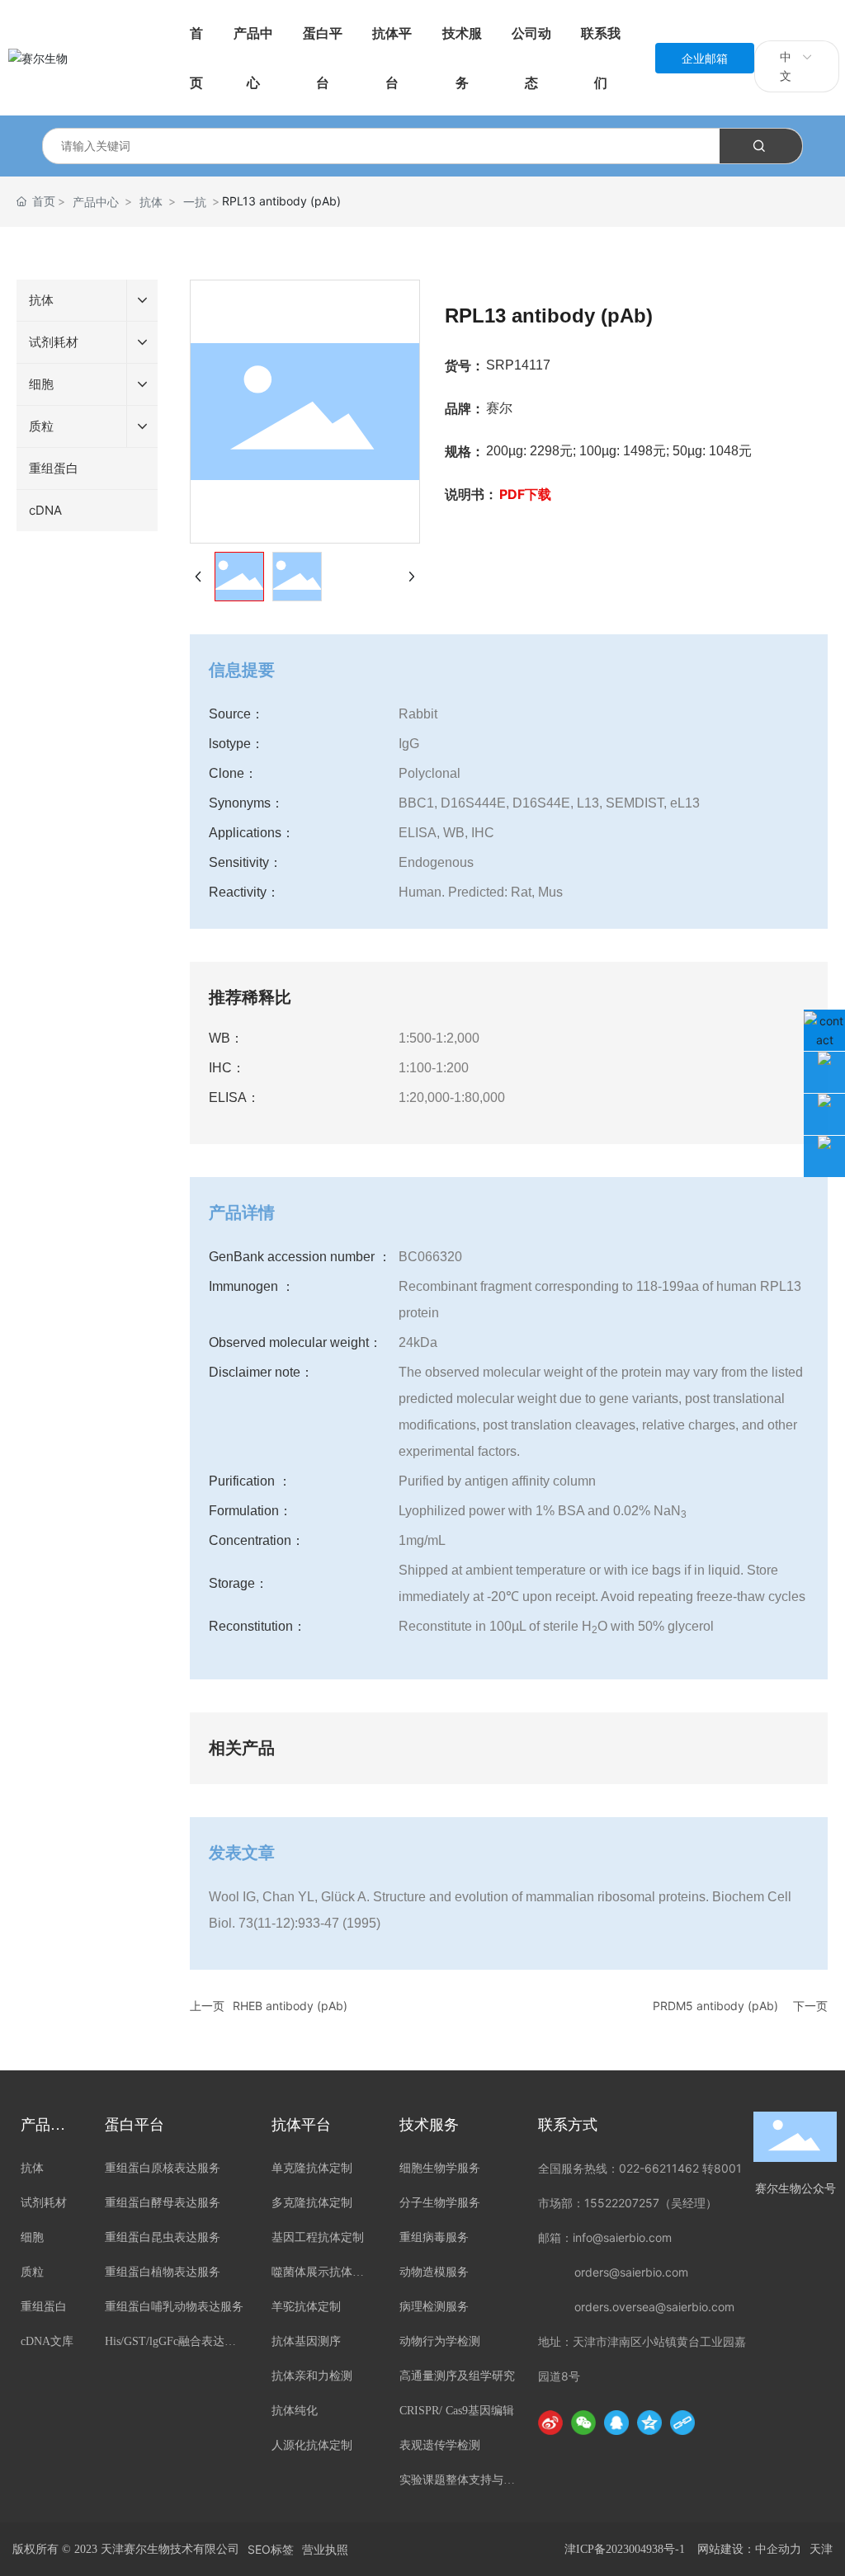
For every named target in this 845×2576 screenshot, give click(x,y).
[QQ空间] (649, 2423)
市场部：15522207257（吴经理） (628, 2203)
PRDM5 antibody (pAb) (715, 2006)
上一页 (207, 2006)
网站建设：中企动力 (749, 2549)
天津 (821, 2549)
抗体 (151, 202)
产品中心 (96, 202)
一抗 (195, 202)
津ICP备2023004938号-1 (625, 2549)
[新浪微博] (550, 2423)
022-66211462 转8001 (680, 2168)
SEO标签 (271, 2549)
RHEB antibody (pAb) (290, 2006)
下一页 (810, 2006)
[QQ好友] (616, 2423)
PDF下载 (525, 494)
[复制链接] (682, 2423)
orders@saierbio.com (631, 2272)
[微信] (583, 2423)
